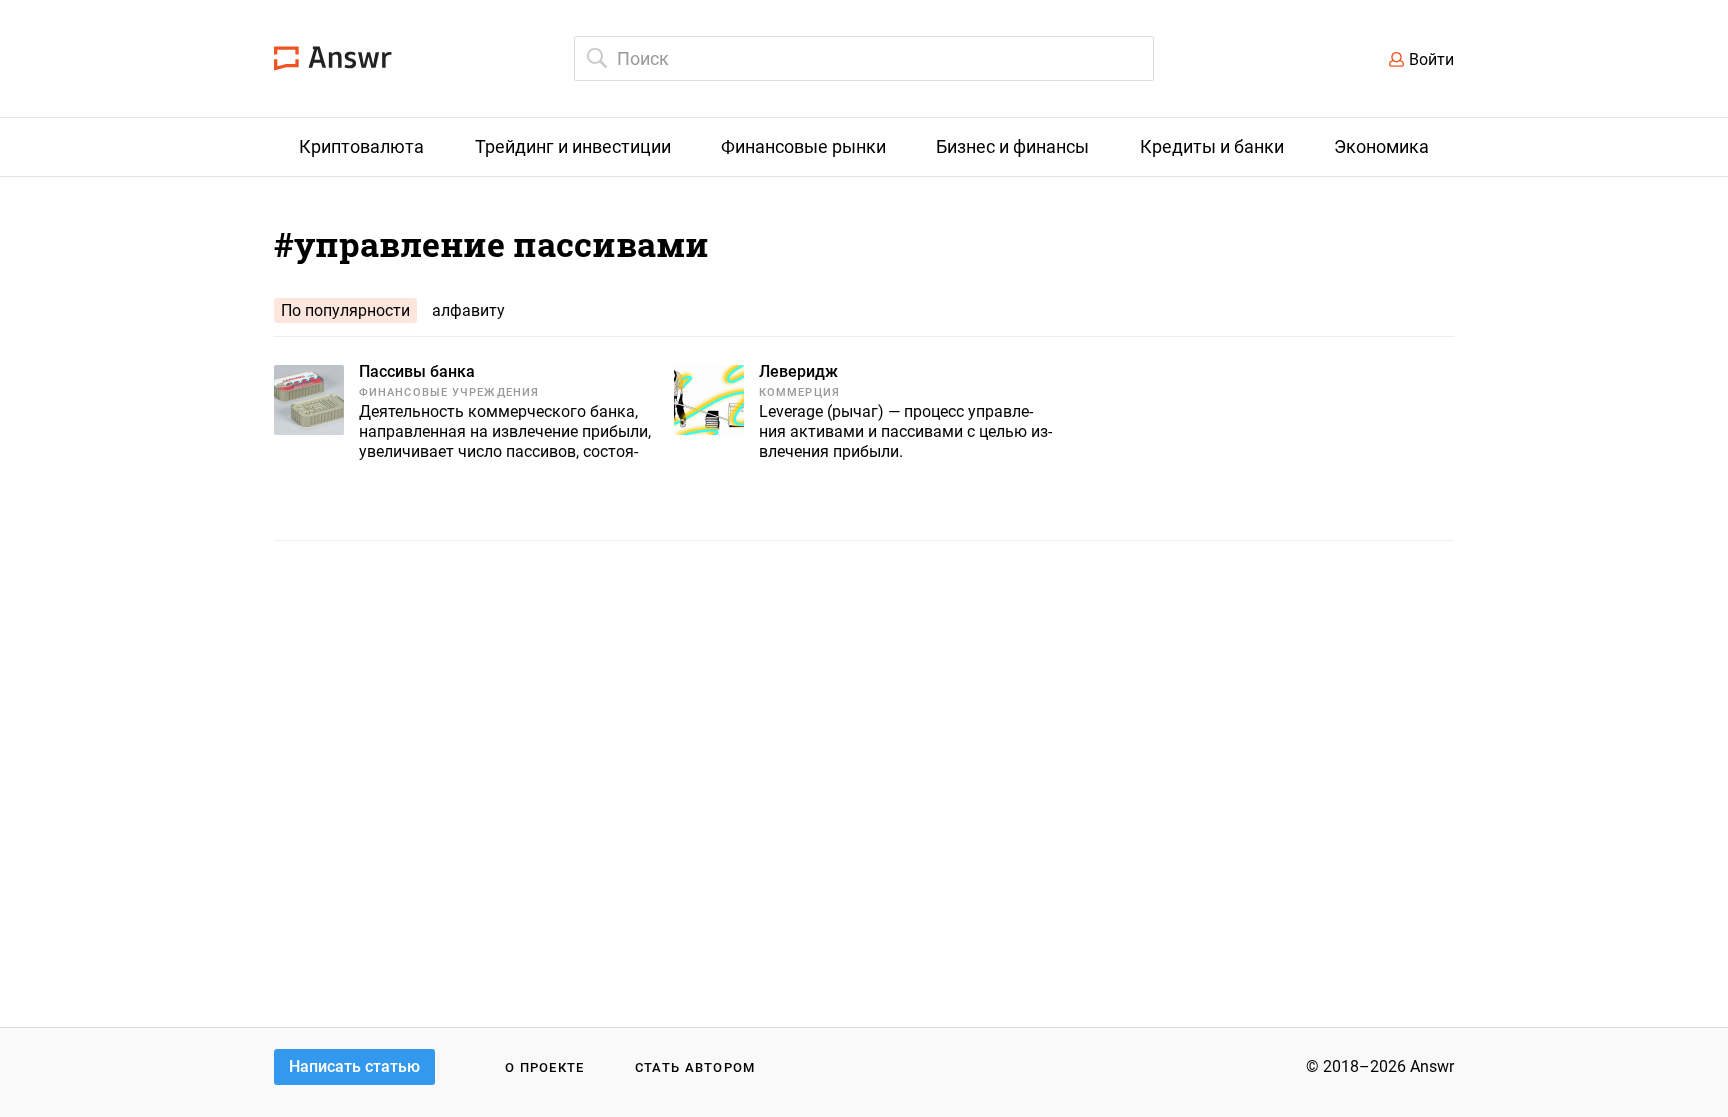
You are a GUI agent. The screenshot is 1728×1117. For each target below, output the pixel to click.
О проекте (545, 1067)
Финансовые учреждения (449, 392)
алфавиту (468, 310)
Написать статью (354, 1066)
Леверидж (798, 371)
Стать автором (695, 1067)
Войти (1431, 59)
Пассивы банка (417, 371)
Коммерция (799, 392)
